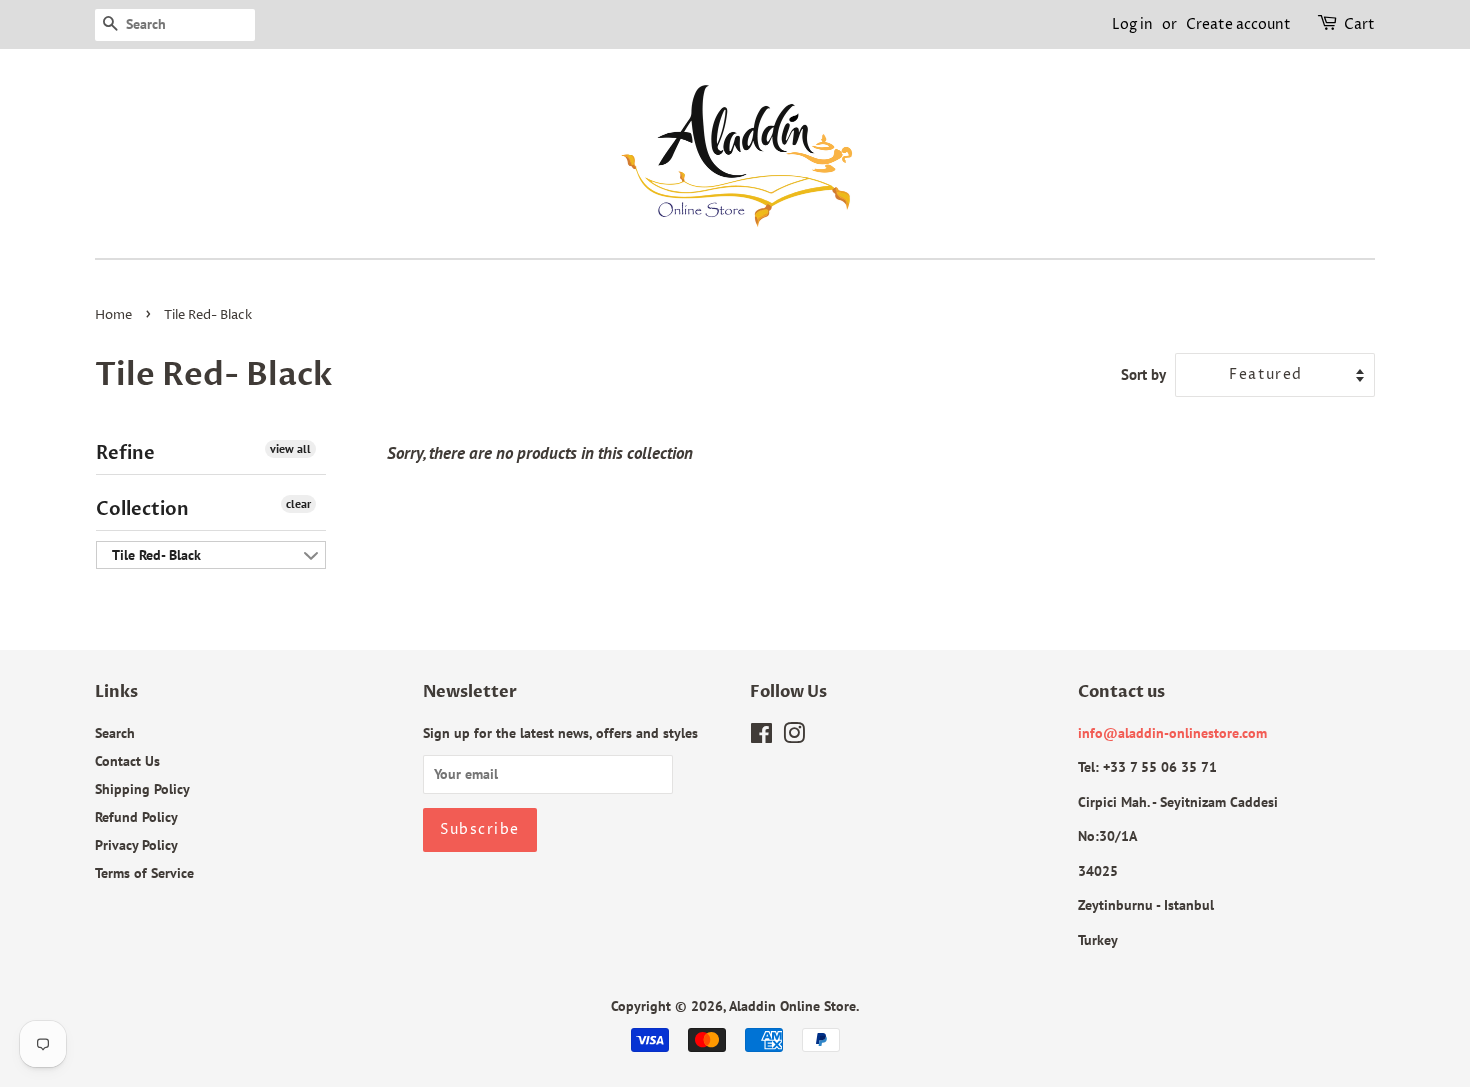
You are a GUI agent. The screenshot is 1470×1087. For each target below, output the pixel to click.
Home (113, 315)
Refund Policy (136, 816)
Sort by (1143, 374)
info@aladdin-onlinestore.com (1172, 732)
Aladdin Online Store (792, 1005)
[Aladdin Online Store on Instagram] (794, 736)
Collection (142, 509)
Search (115, 732)
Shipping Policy (142, 788)
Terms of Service (144, 872)
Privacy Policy (136, 844)
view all (290, 448)
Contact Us (127, 760)
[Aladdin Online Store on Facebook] (761, 736)
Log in (1132, 24)
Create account (1238, 24)
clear (298, 503)
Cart (1359, 24)
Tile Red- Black (156, 555)
